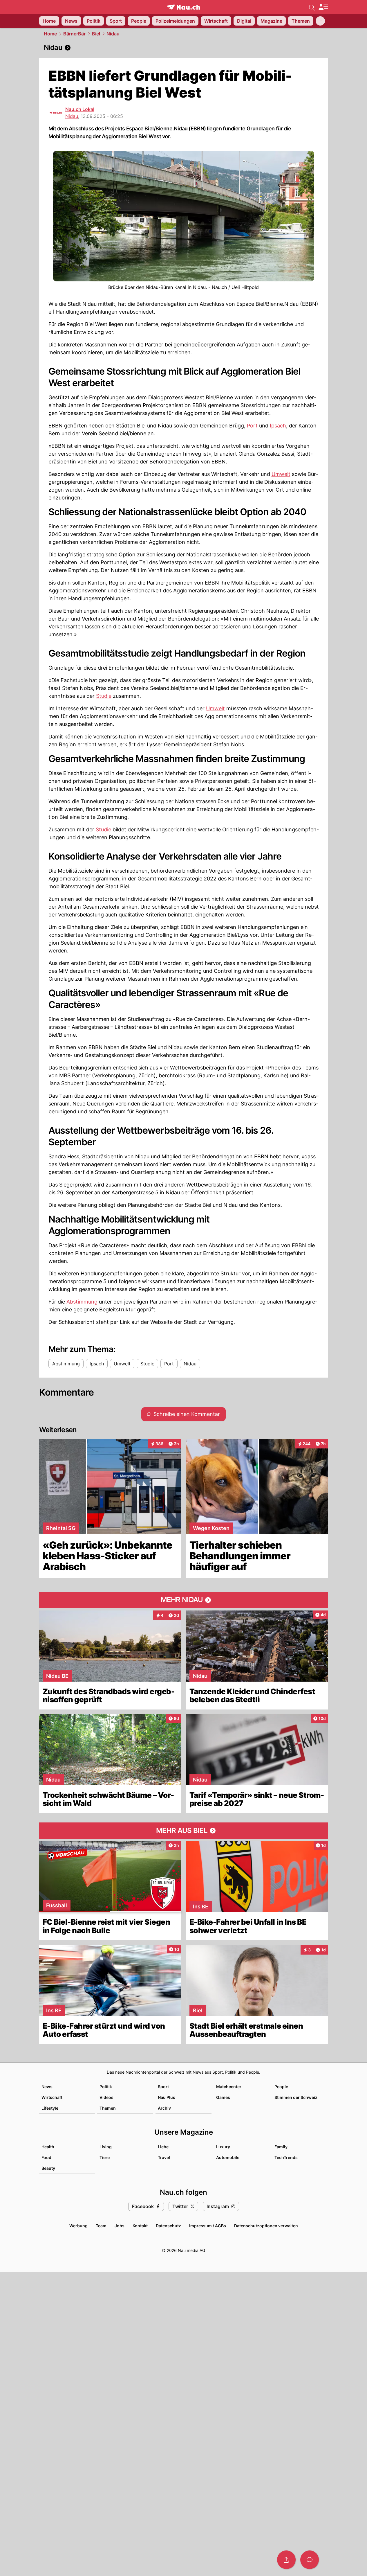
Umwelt (281, 474)
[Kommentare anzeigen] (310, 2560)
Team (101, 2226)
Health (48, 2147)
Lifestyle (50, 2108)
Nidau (113, 34)
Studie (104, 696)
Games (223, 2097)
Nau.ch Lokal (80, 109)
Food (46, 2157)
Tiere (105, 2157)
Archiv (164, 2108)
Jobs (120, 2226)
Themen (108, 2108)
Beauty (48, 2168)
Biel (96, 34)
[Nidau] (184, 48)
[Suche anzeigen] (312, 7)
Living (106, 2147)
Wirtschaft (52, 2097)
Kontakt (140, 2226)
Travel (164, 2157)
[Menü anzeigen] (323, 7)
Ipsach (278, 426)
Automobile (228, 2157)
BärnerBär (74, 34)
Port (252, 426)
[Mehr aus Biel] (184, 1831)
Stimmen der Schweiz (296, 2097)
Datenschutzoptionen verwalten (266, 2226)
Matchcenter (229, 2087)
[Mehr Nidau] (184, 1600)
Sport (163, 2087)
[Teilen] (286, 2560)
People (281, 2087)
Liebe (163, 2147)
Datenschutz (168, 2226)
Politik (106, 2087)
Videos (106, 2097)
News (47, 2087)
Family (281, 2147)
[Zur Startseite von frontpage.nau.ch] (183, 7)
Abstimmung (82, 1302)
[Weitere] (320, 21)
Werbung (78, 2226)
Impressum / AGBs (208, 2226)
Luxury (223, 2147)
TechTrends (286, 2157)
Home (50, 34)
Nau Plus (167, 2097)
